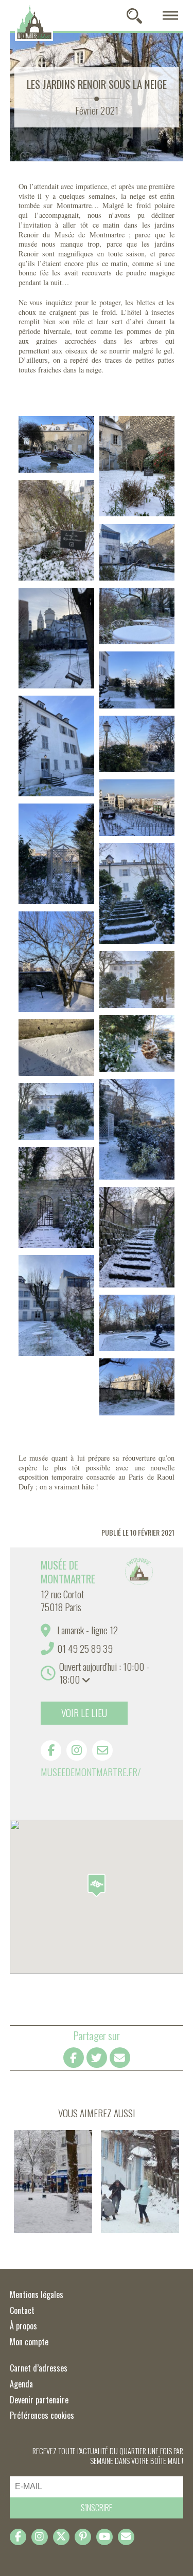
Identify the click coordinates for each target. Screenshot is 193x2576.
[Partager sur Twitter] (97, 2058)
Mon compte (29, 2342)
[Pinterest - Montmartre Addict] (83, 2537)
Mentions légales (37, 2294)
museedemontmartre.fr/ (91, 1772)
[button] (97, 1885)
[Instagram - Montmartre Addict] (40, 2537)
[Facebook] (51, 1750)
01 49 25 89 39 (85, 1648)
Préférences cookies (42, 2415)
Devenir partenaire (39, 2400)
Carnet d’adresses (39, 2368)
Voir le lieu (84, 1713)
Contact (22, 2310)
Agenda (21, 2384)
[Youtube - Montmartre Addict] (104, 2537)
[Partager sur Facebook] (74, 2058)
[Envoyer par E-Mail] (120, 2058)
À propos (23, 2326)
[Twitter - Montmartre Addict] (61, 2537)
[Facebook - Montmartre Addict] (18, 2537)
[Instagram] (77, 1750)
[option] (97, 1684)
